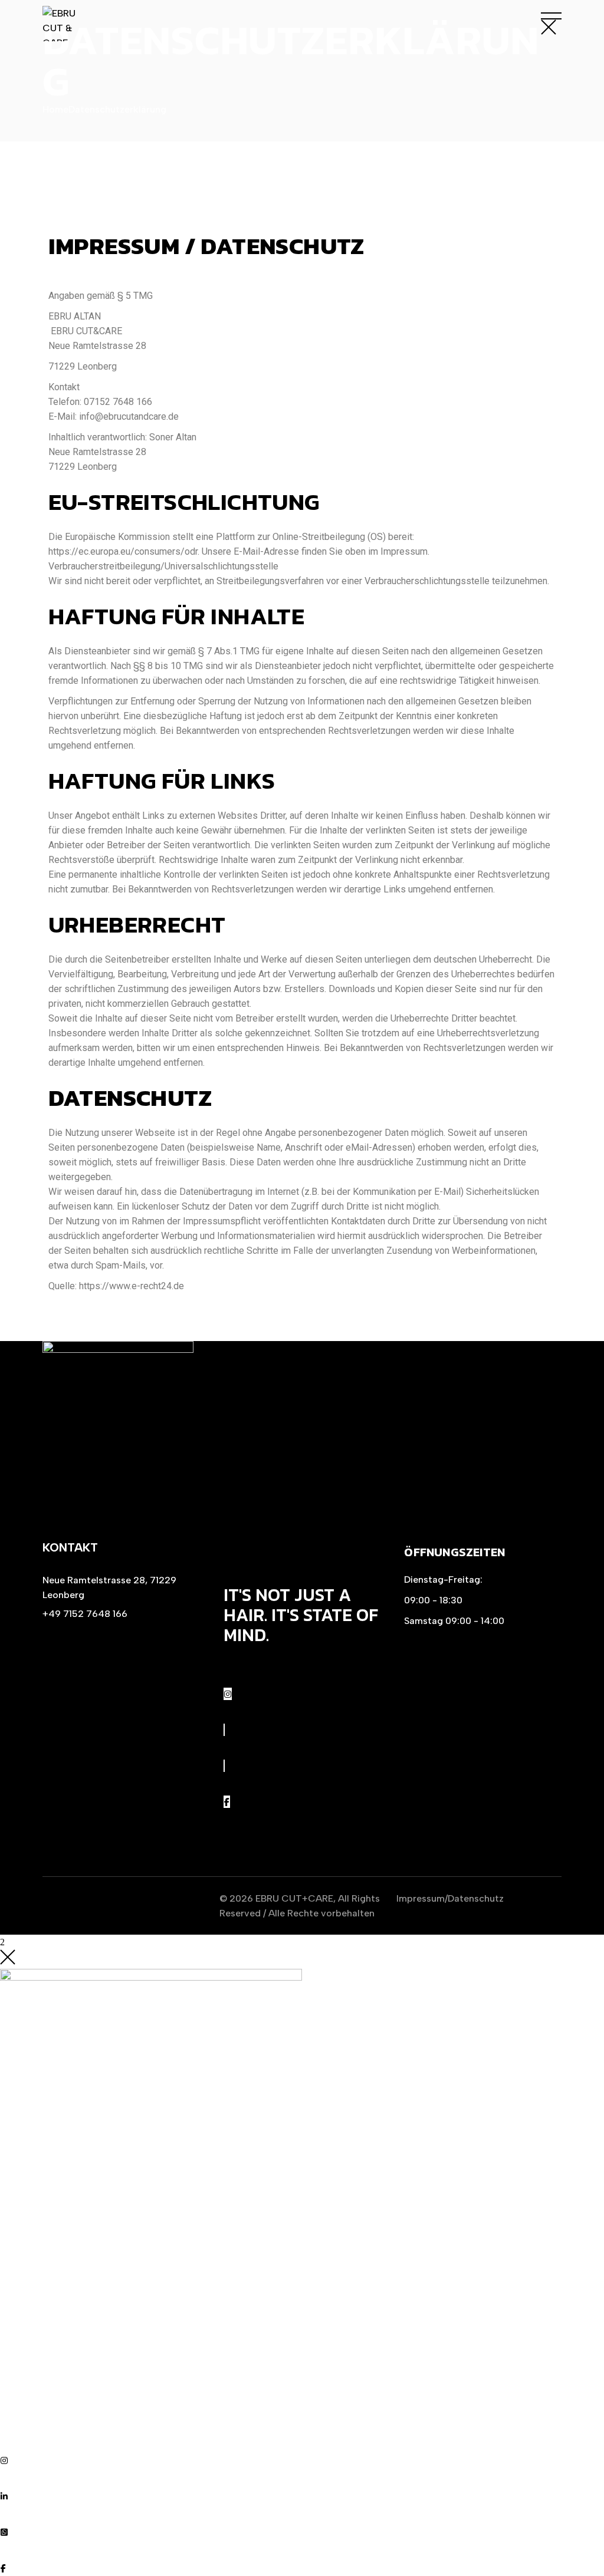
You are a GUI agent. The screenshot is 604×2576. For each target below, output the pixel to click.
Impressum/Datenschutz (450, 1898)
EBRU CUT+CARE (294, 1898)
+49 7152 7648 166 (85, 1614)
